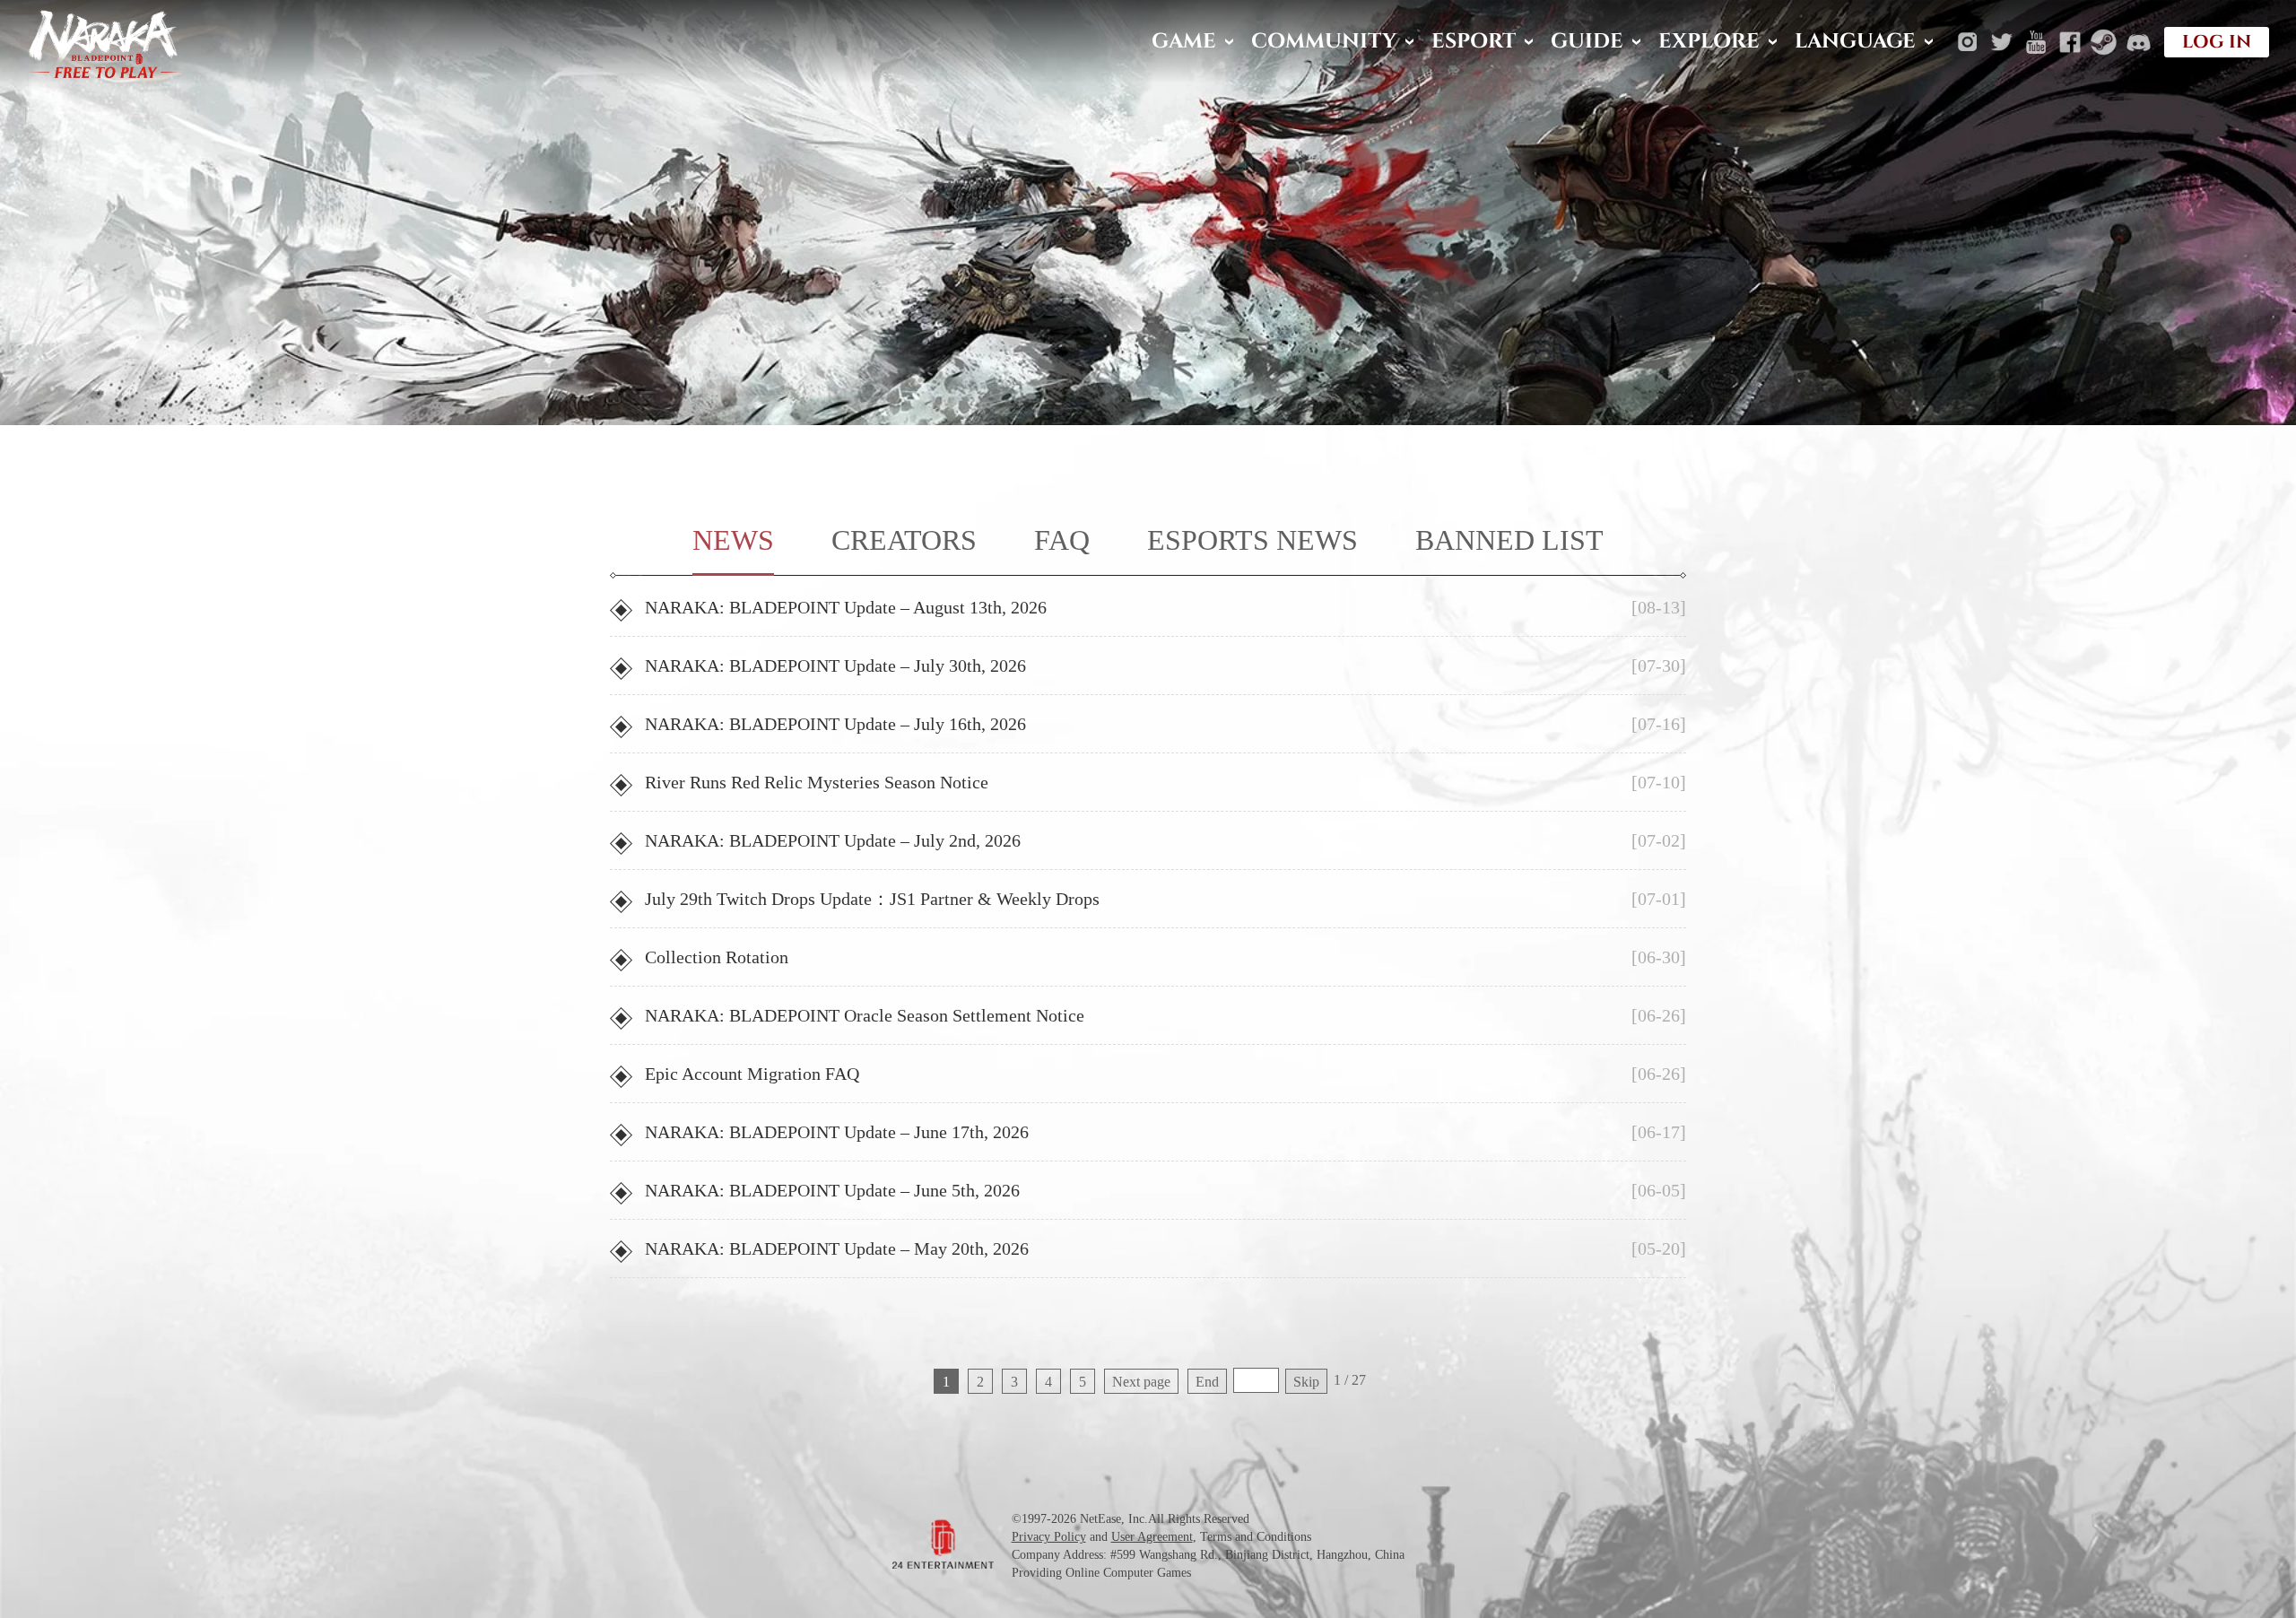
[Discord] (2138, 42)
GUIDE (1587, 42)
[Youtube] (2036, 42)
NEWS (733, 540)
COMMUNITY (1324, 42)
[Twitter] (2002, 42)
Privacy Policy (1049, 1537)
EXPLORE (1709, 42)
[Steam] (2104, 42)
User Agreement (1152, 1537)
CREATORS (904, 540)
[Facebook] (2070, 42)
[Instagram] (1968, 42)
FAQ (1062, 540)
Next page (1141, 1382)
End (1207, 1382)
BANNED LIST (1509, 540)
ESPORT (1474, 42)
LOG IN (2217, 42)
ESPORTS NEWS (1252, 540)
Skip (1306, 1382)
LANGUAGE (1855, 42)
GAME (1184, 42)
